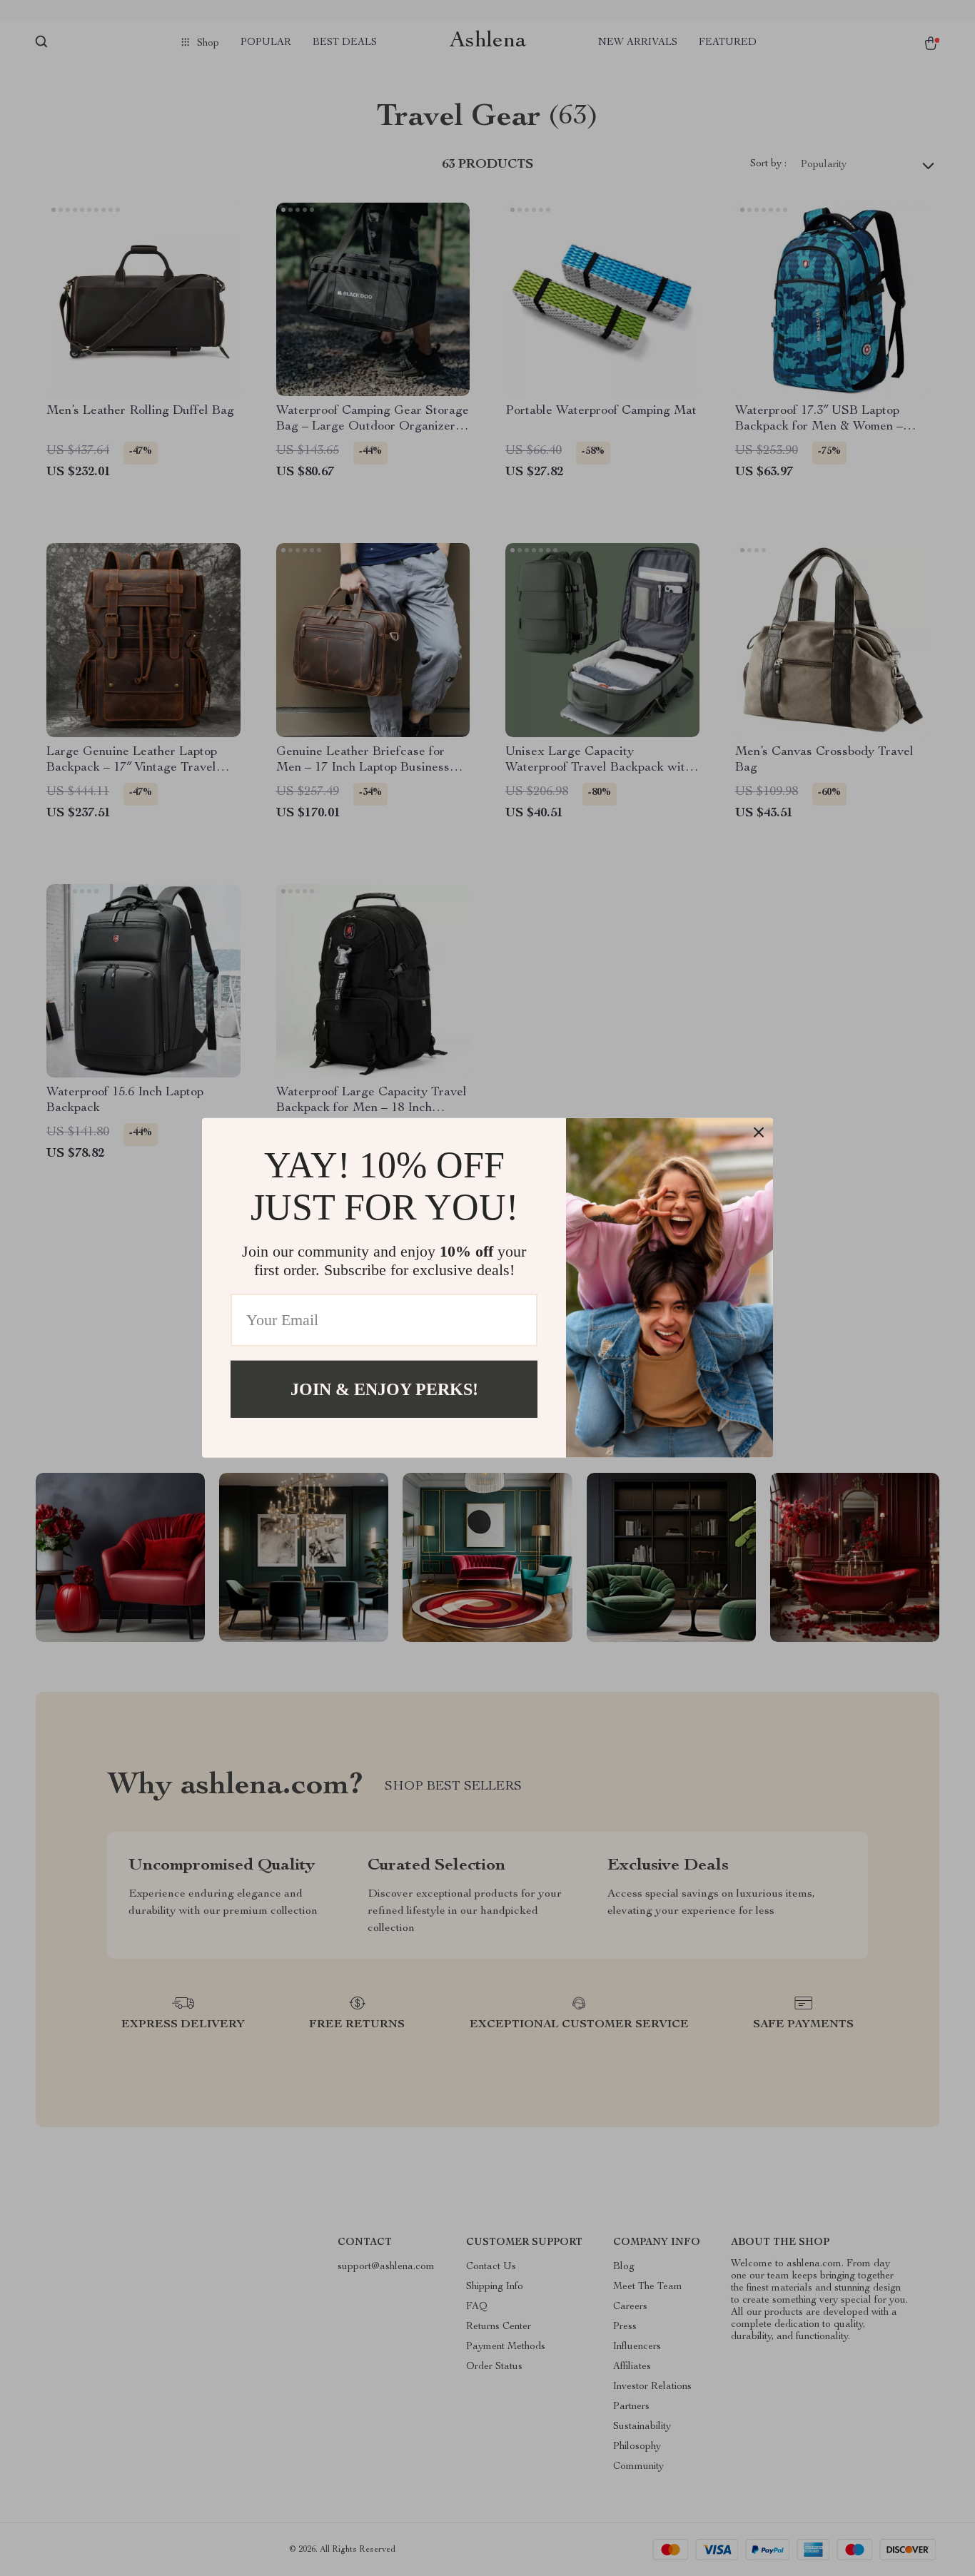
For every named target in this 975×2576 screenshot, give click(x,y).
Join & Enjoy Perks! (384, 1389)
